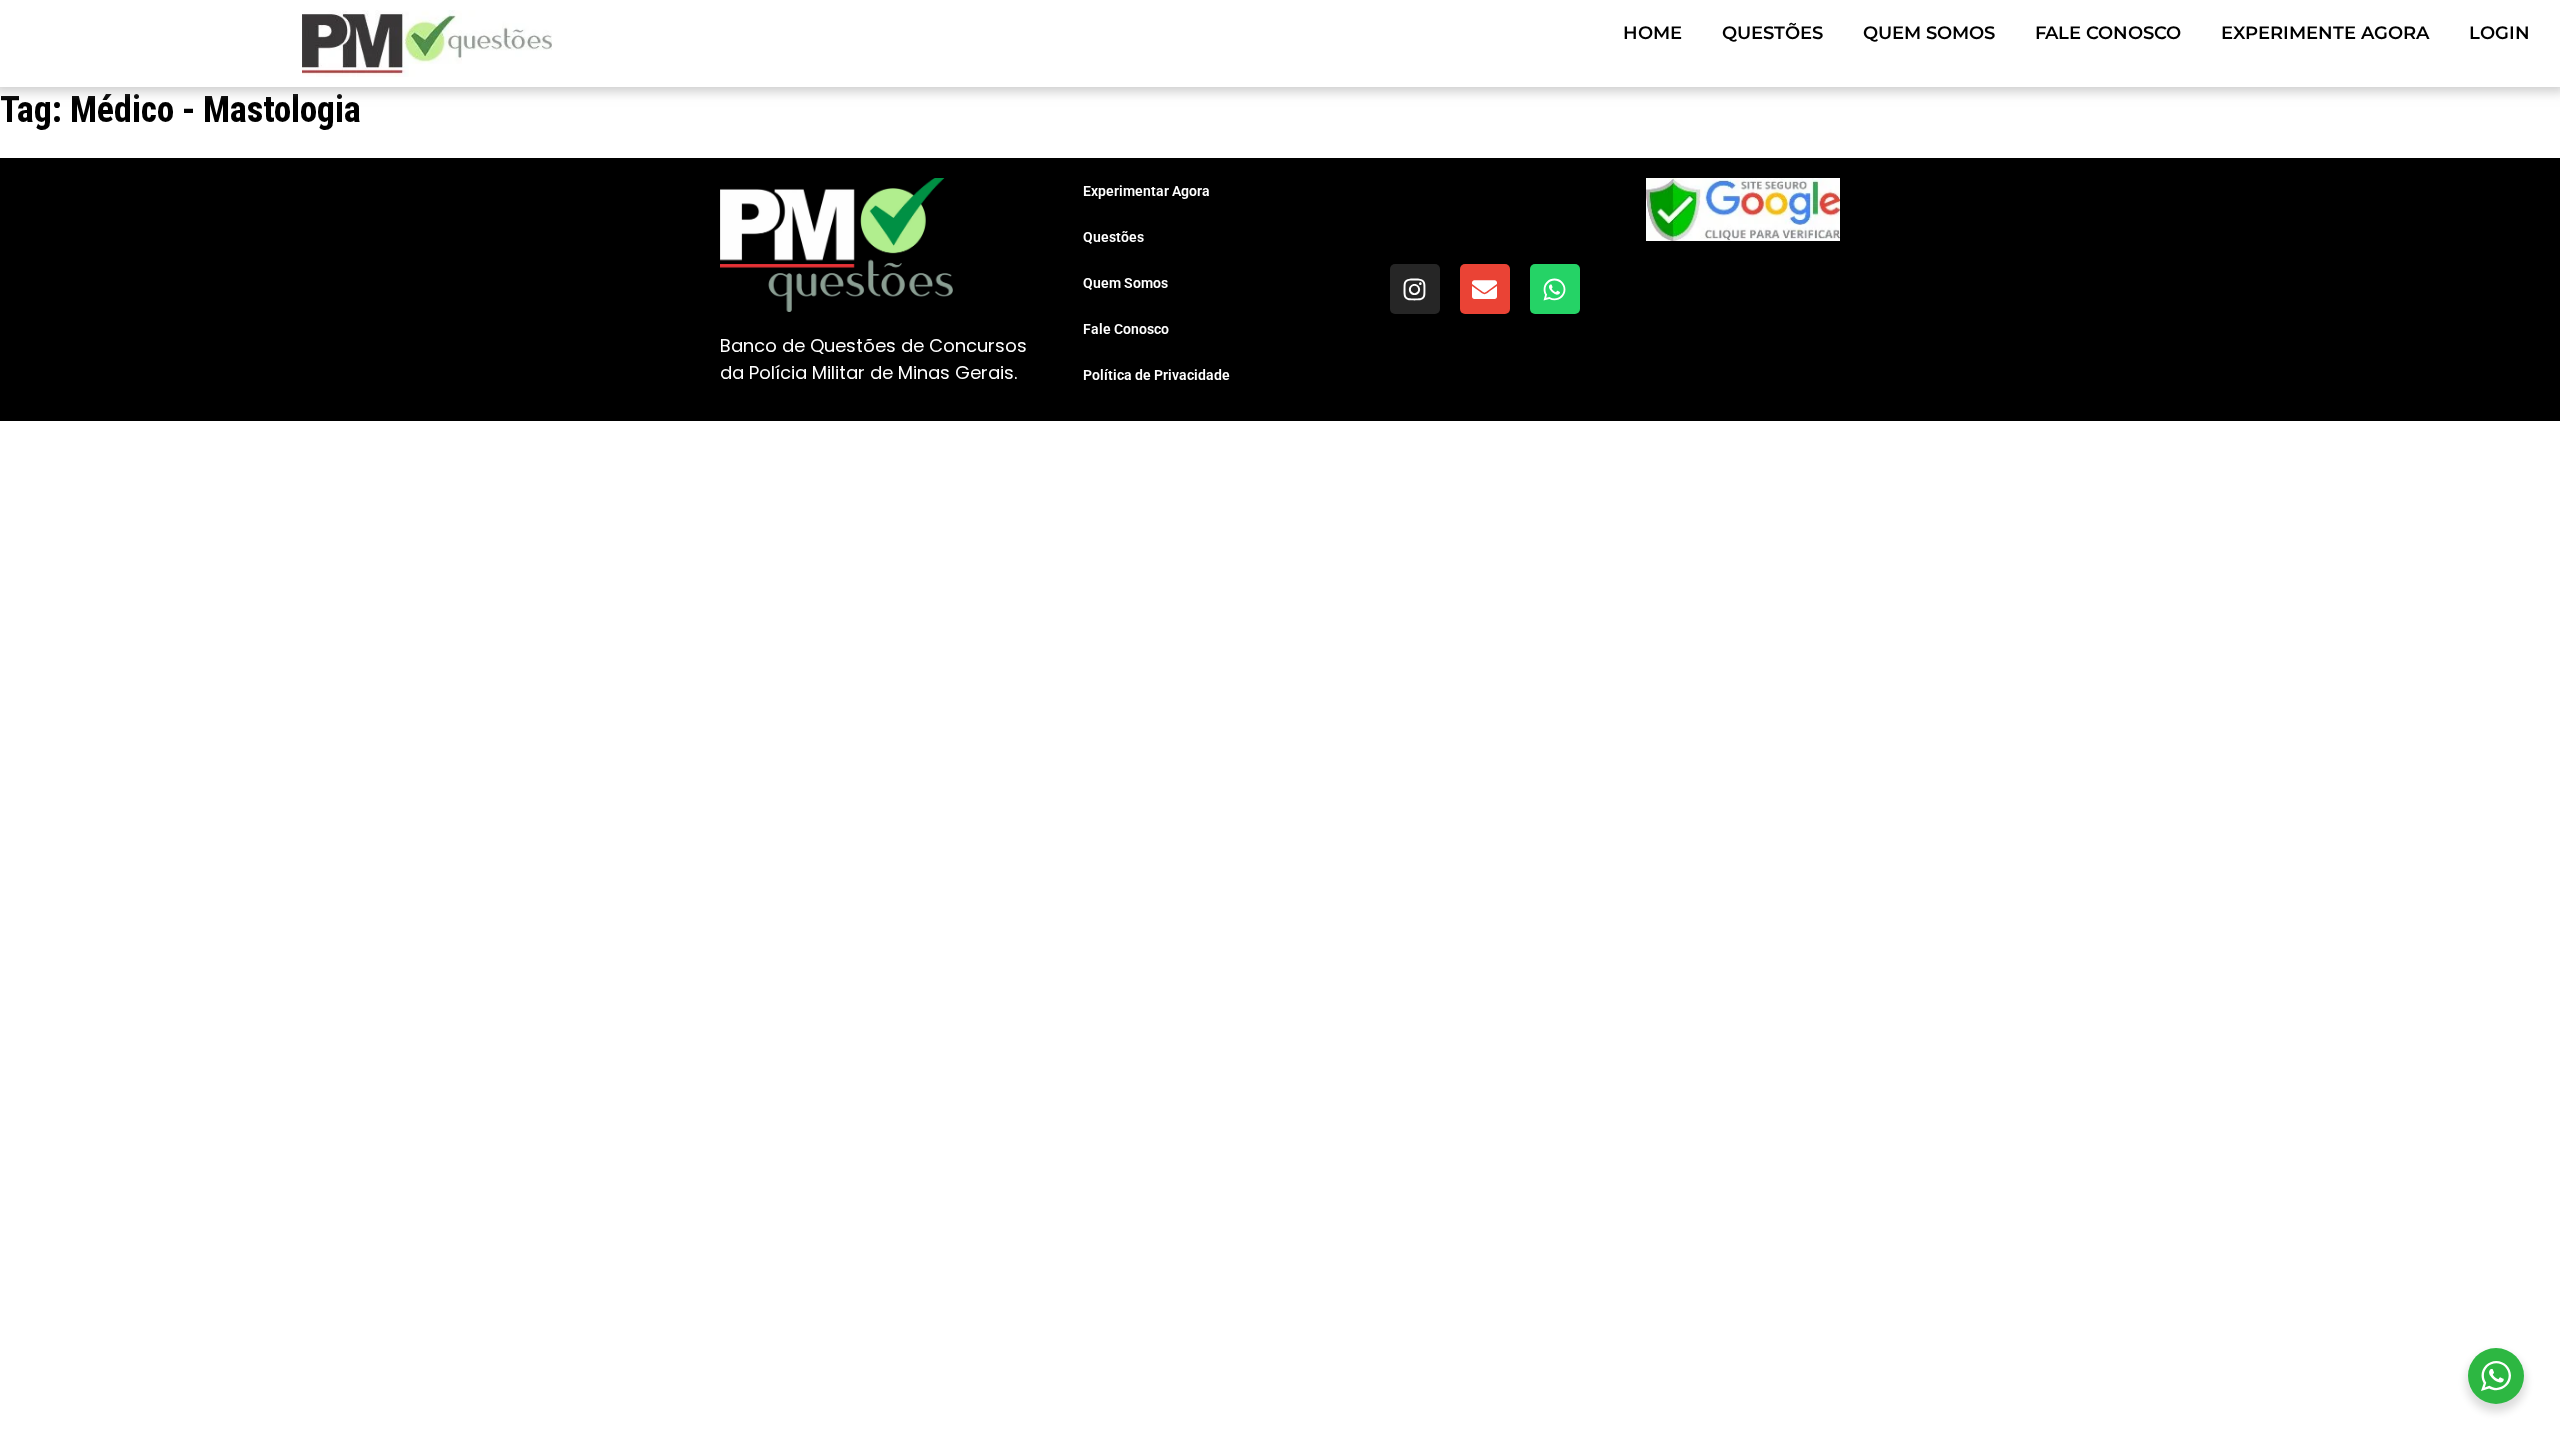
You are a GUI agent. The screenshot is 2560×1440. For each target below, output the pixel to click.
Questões (1772, 33)
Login (2499, 33)
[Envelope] (1485, 289)
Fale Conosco (2108, 33)
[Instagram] (1415, 289)
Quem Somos (1929, 33)
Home (1652, 33)
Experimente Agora (2325, 33)
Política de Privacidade (1156, 375)
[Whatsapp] (1555, 289)
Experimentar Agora (1146, 191)
